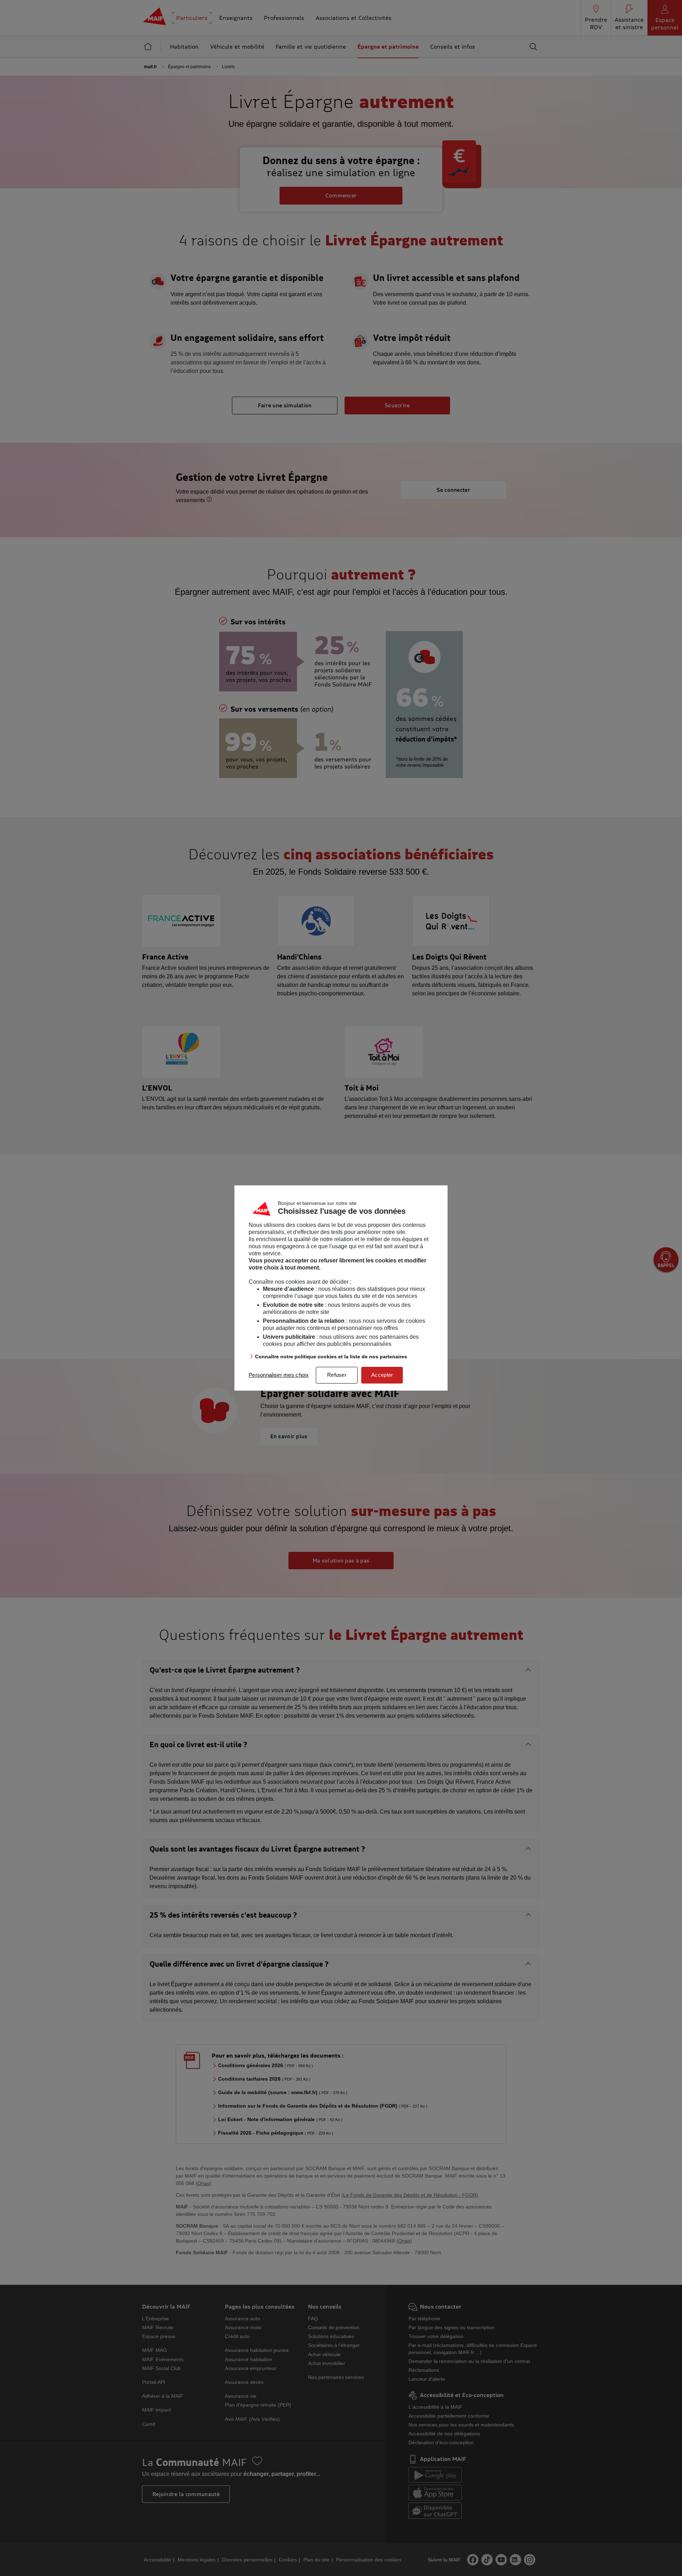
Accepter (382, 1375)
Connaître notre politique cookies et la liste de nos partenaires (331, 1357)
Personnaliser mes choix (279, 1375)
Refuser (337, 1375)
